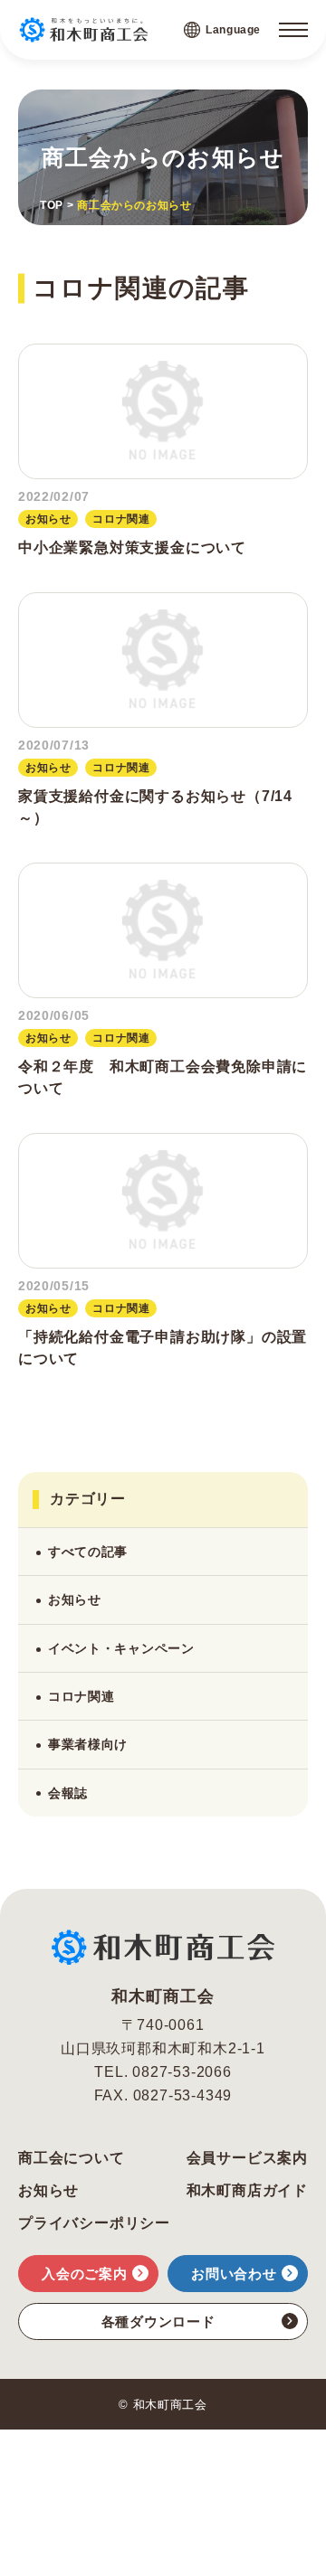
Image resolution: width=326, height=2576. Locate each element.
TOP (52, 205)
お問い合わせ (234, 2274)
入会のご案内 (85, 2274)
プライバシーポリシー (94, 2223)
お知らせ (75, 1599)
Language (233, 30)
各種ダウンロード (158, 2321)
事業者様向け (88, 1744)
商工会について (72, 2158)
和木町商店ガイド (247, 2191)
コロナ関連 (81, 1696)
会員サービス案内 (247, 2158)
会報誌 (68, 1793)
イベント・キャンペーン (121, 1648)
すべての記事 (88, 1552)
